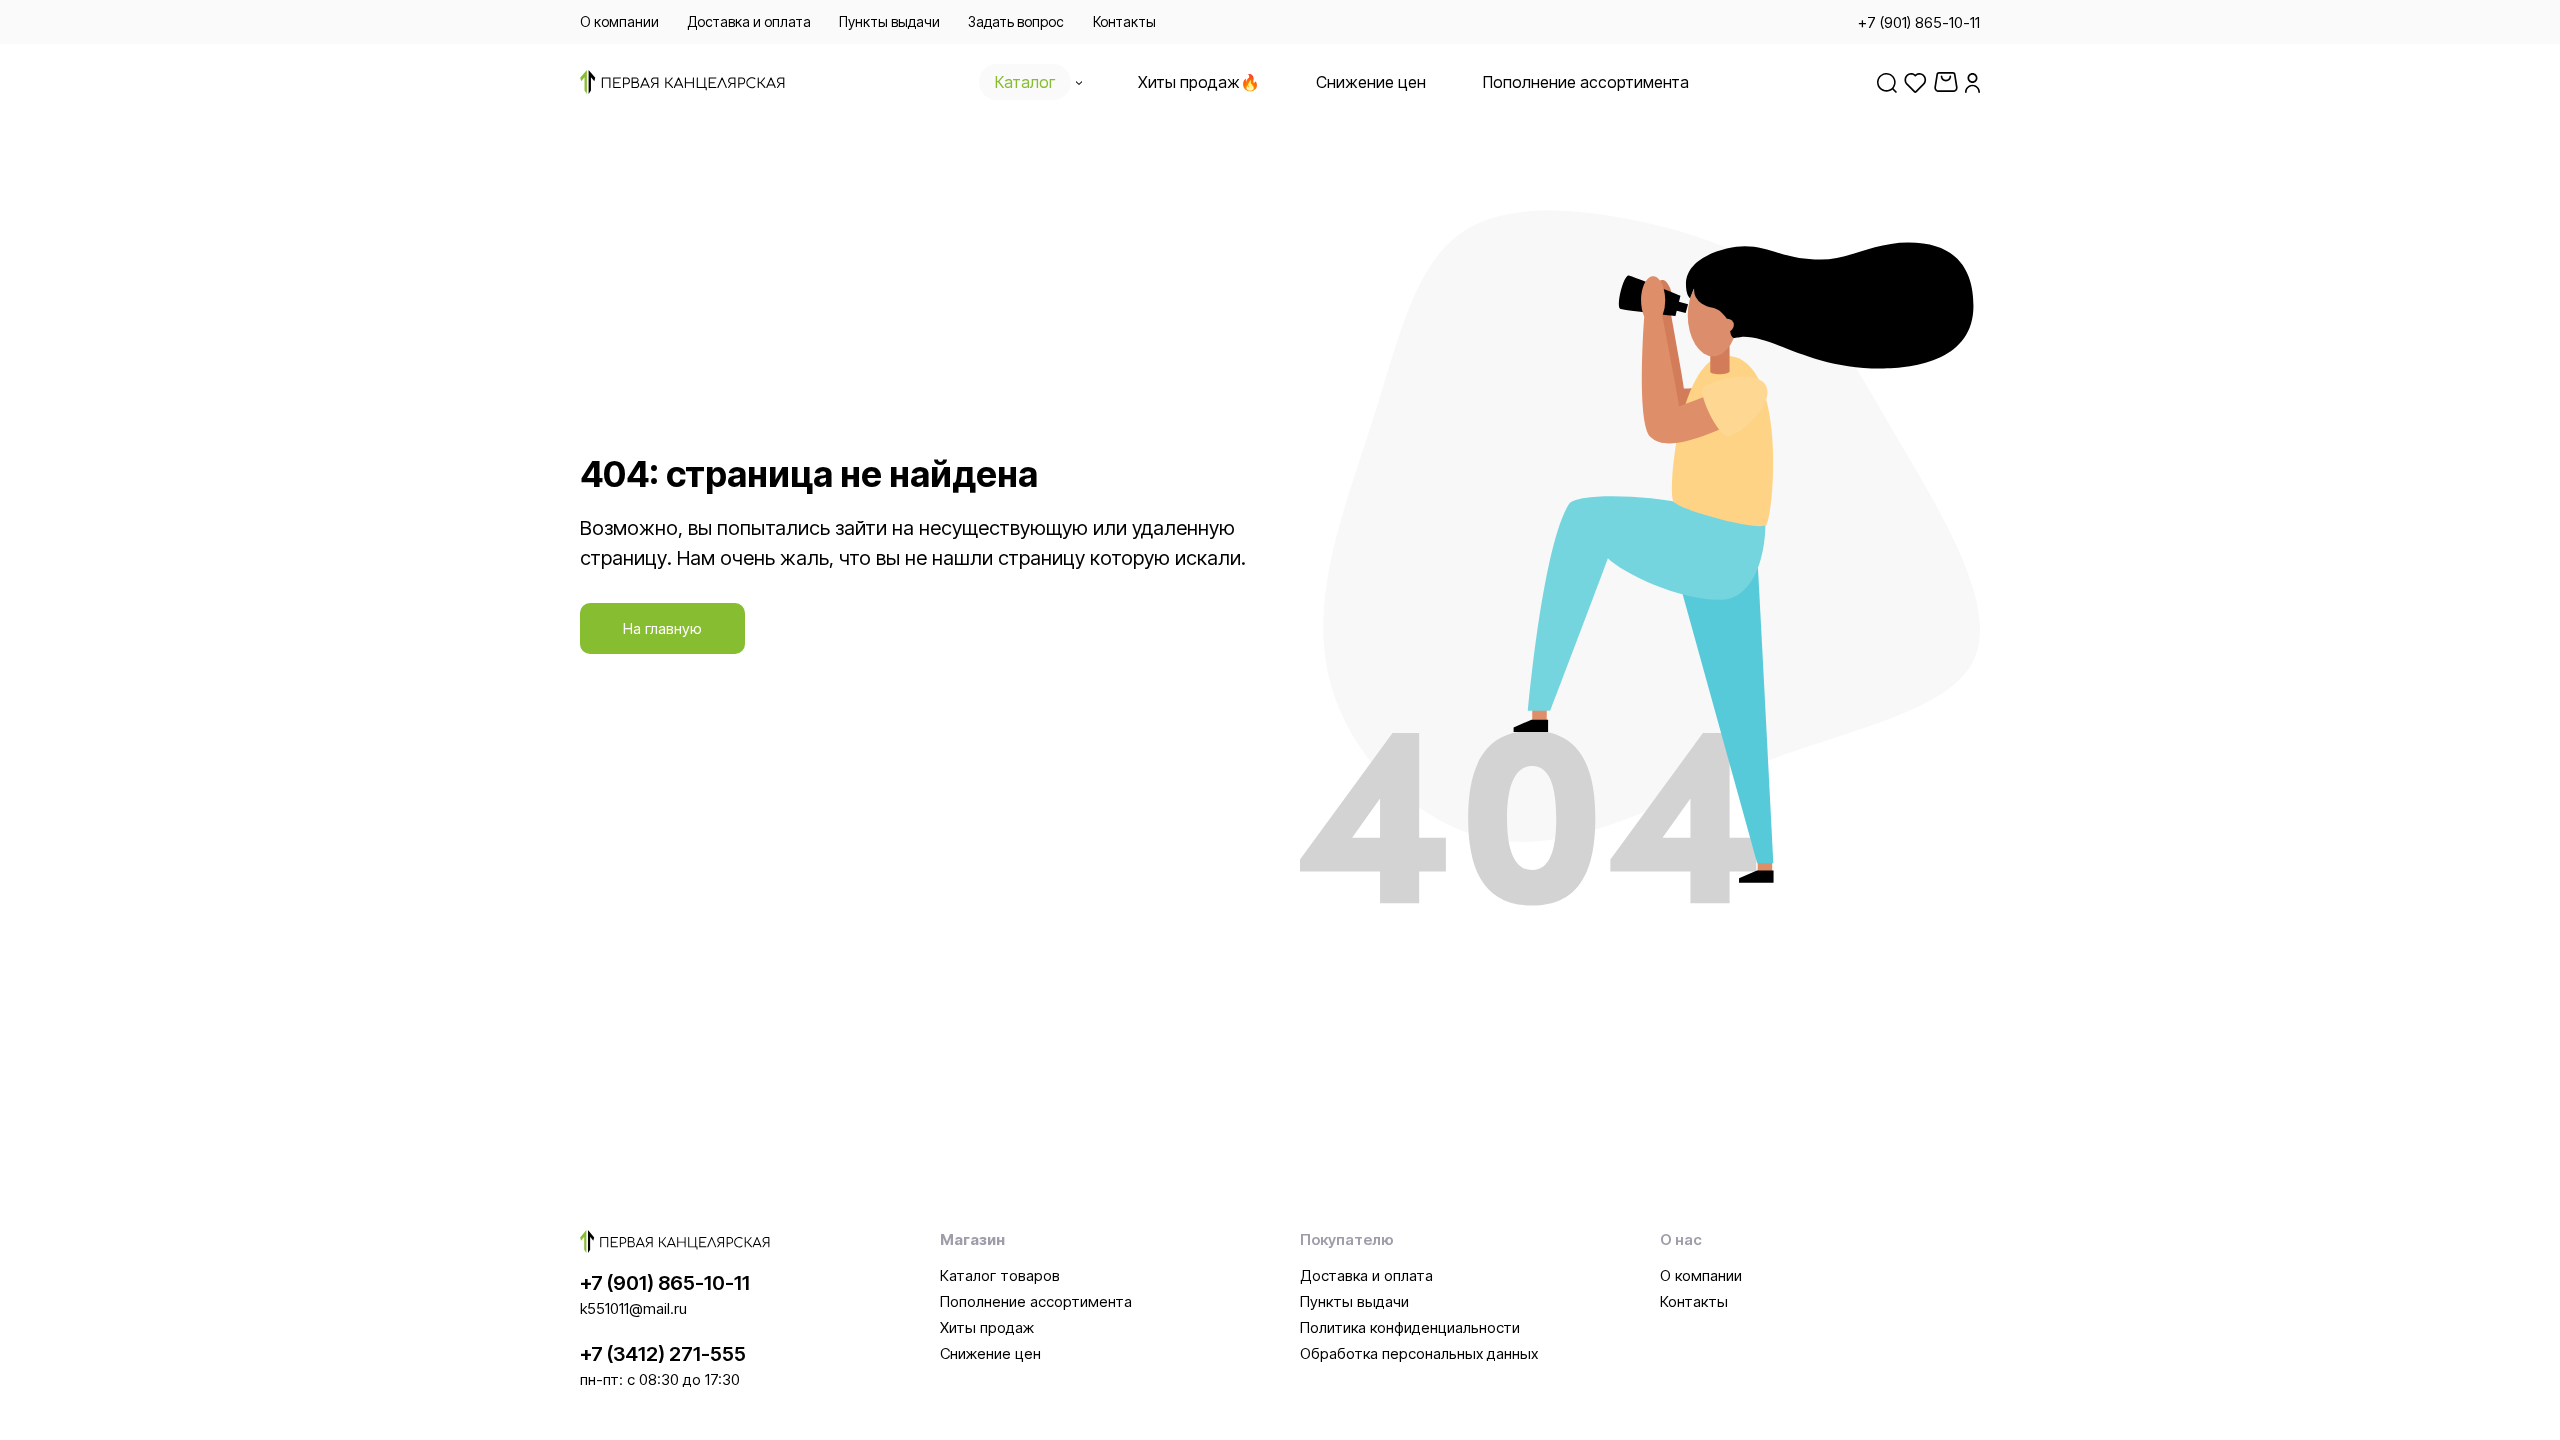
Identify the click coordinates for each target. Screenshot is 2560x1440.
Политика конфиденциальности (1410, 1327)
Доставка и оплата (1366, 1275)
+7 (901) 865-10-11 (665, 1283)
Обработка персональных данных (1419, 1353)
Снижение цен (990, 1353)
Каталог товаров (1000, 1275)
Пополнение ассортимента (1036, 1301)
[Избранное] (1915, 82)
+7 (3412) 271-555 (663, 1354)
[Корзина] (1946, 82)
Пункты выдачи (1354, 1301)
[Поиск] (1887, 82)
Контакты (1694, 1301)
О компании (1701, 1275)
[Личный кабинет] (1972, 82)
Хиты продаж (987, 1327)
